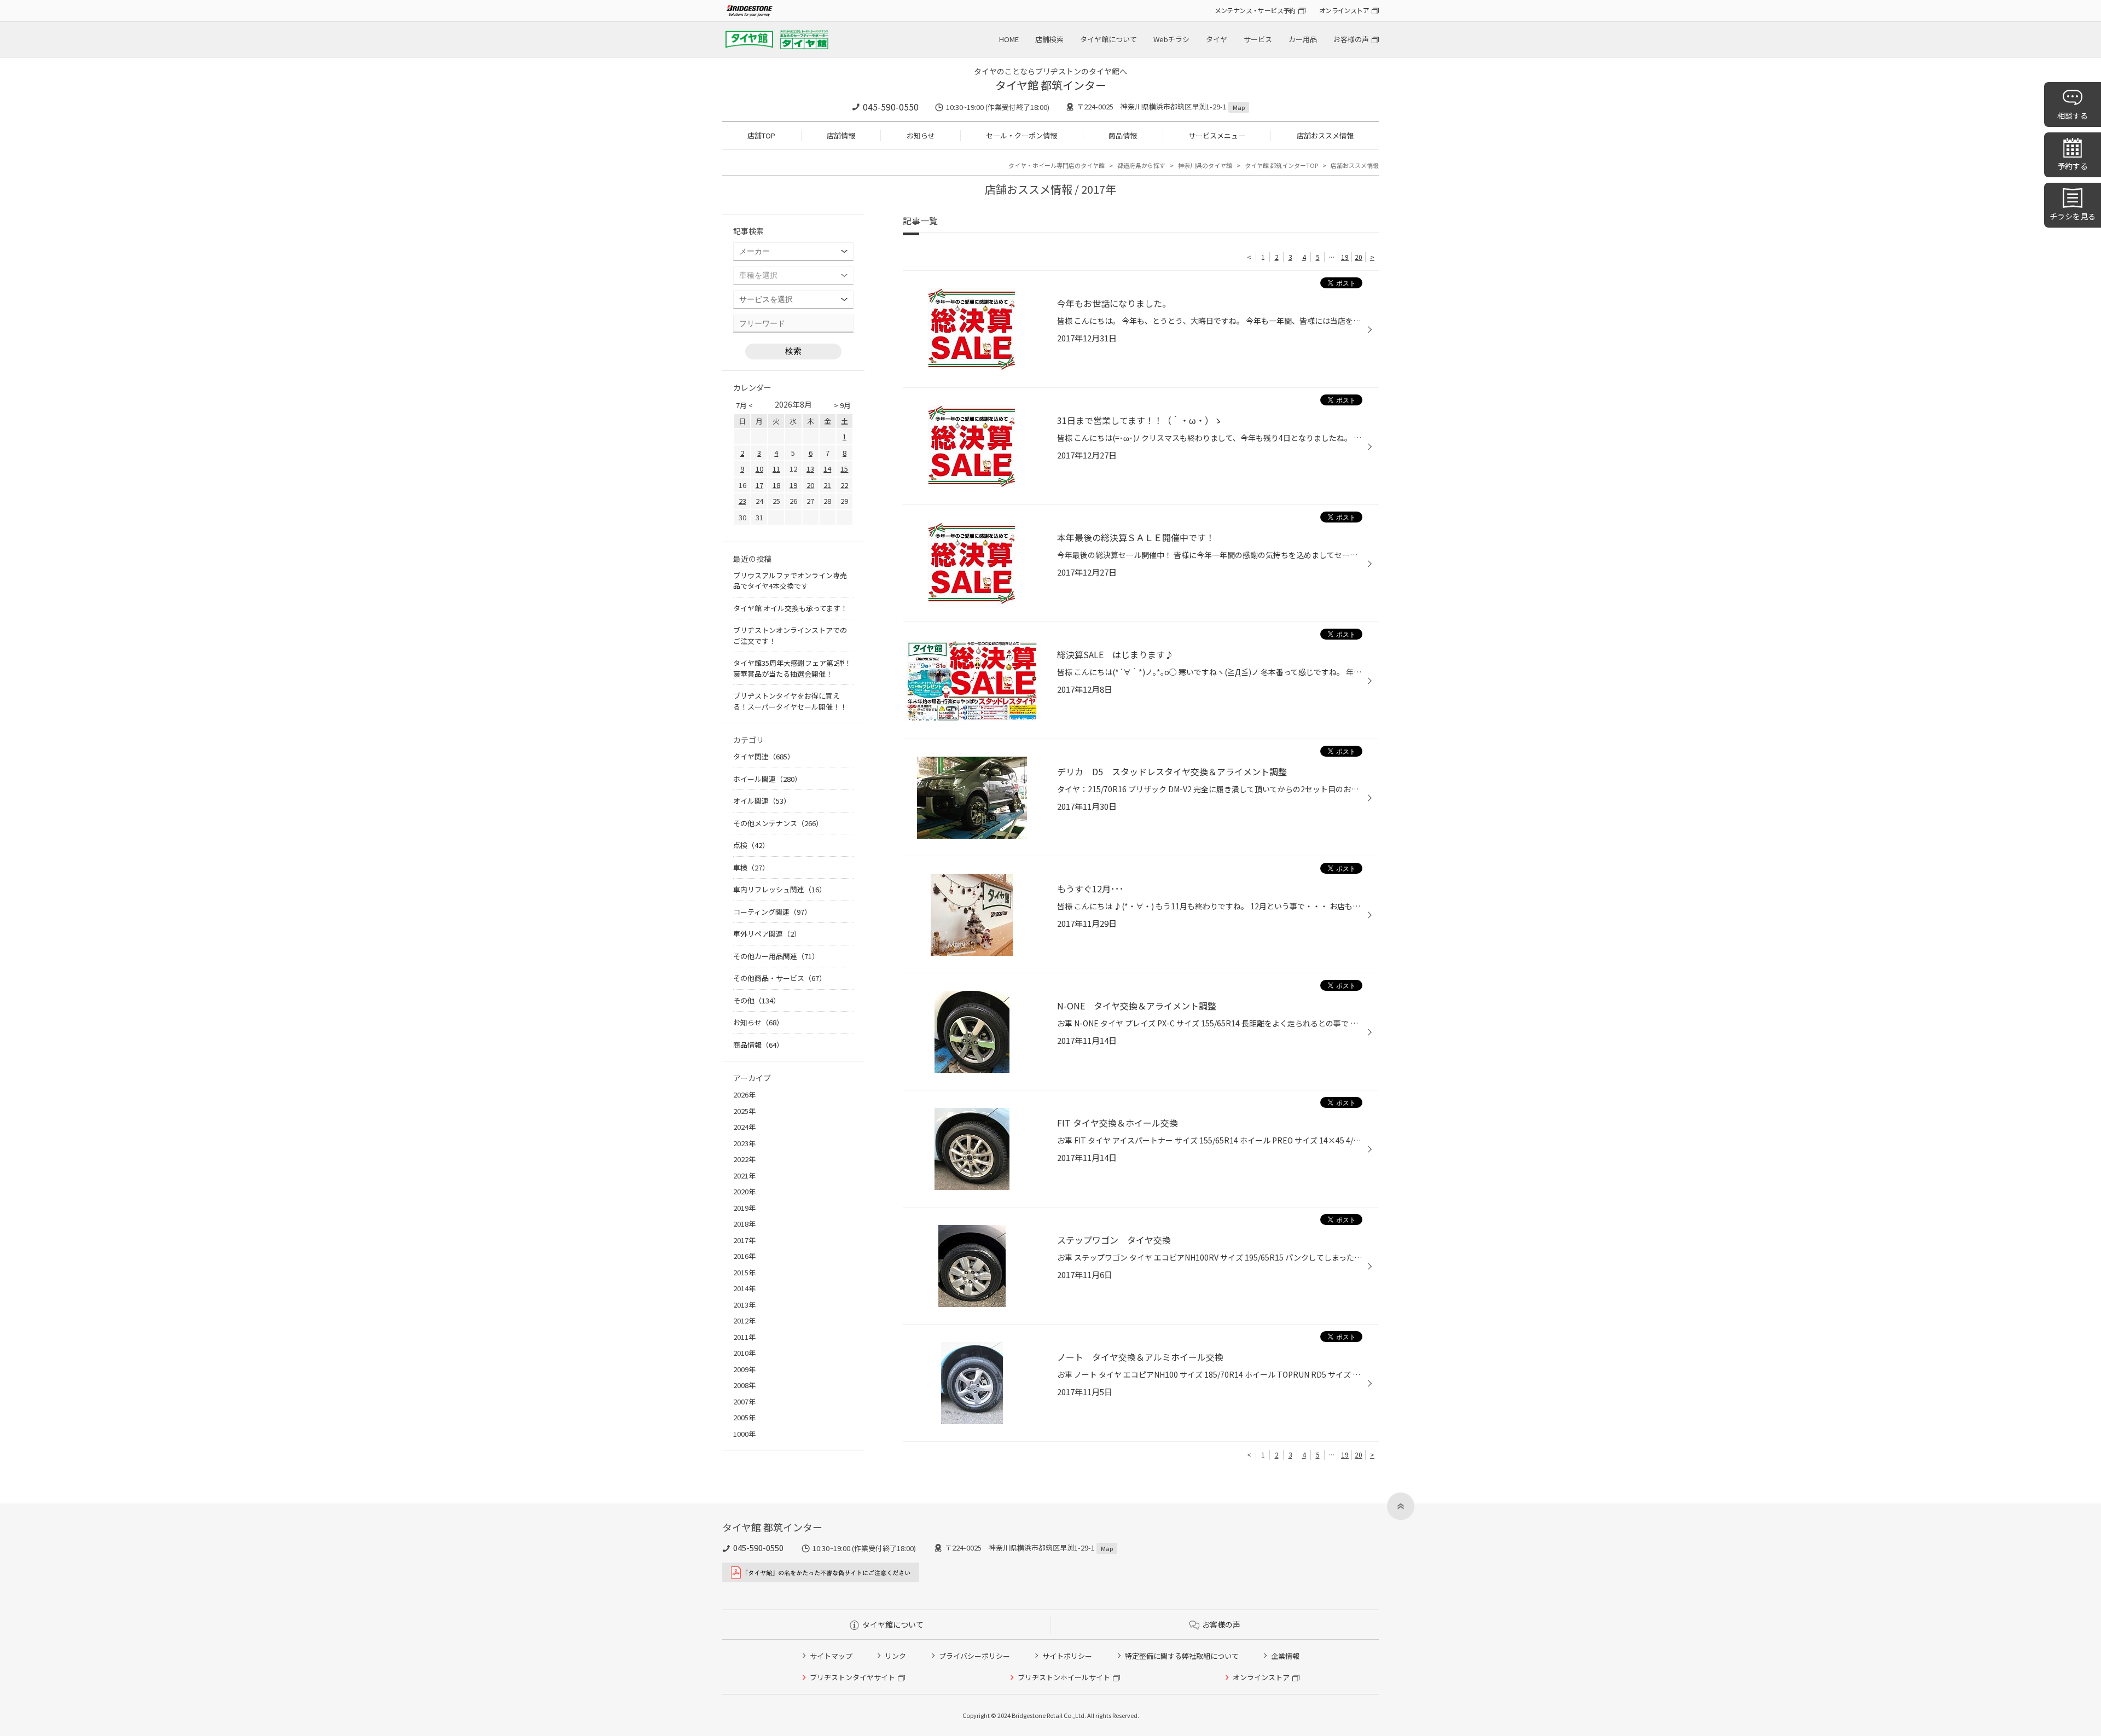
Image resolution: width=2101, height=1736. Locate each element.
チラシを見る (2073, 216)
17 (759, 485)
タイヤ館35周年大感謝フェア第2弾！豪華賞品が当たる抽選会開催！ (792, 668)
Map (1239, 107)
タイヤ (1217, 39)
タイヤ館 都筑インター (1051, 85)
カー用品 (1303, 39)
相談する (2073, 115)
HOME (1009, 39)
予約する (2073, 166)
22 (844, 485)
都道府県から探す (1141, 165)
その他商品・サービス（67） (780, 978)
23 (742, 501)
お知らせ (921, 135)
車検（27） (751, 867)
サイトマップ (831, 1656)
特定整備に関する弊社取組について (1182, 1656)
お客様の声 (1351, 39)
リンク (895, 1656)
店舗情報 (841, 135)
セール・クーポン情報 (1022, 135)
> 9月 (842, 405)
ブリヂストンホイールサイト (1064, 1677)
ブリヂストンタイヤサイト (852, 1677)
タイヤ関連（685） (764, 756)
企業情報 (1285, 1656)
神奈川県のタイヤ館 (1205, 165)
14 (827, 469)
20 (1359, 257)
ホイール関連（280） (767, 779)
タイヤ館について (1108, 39)
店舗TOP (761, 135)
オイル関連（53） (762, 801)
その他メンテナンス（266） (778, 823)
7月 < (744, 405)
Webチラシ (1171, 39)
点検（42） (751, 845)
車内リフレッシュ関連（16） (780, 889)
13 (810, 469)
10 (759, 469)
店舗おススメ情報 (1325, 135)
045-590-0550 (891, 107)
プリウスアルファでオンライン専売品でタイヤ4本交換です (790, 581)
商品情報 (1123, 135)
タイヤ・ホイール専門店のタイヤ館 (1057, 165)
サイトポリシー (1067, 1656)
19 (1345, 257)
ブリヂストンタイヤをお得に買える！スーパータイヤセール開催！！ (790, 701)
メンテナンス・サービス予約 (1255, 10)
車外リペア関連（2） (767, 934)
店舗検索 (1049, 39)
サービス (1258, 39)
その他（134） (757, 1000)
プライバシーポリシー (974, 1656)
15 (844, 469)
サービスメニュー (1217, 135)
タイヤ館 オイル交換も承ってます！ (790, 608)
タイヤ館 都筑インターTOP (1281, 165)
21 (827, 485)
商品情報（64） (758, 1045)
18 (776, 485)
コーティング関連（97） (772, 912)
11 (776, 469)
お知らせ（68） (758, 1022)
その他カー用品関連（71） (776, 956)
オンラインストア (1344, 10)
